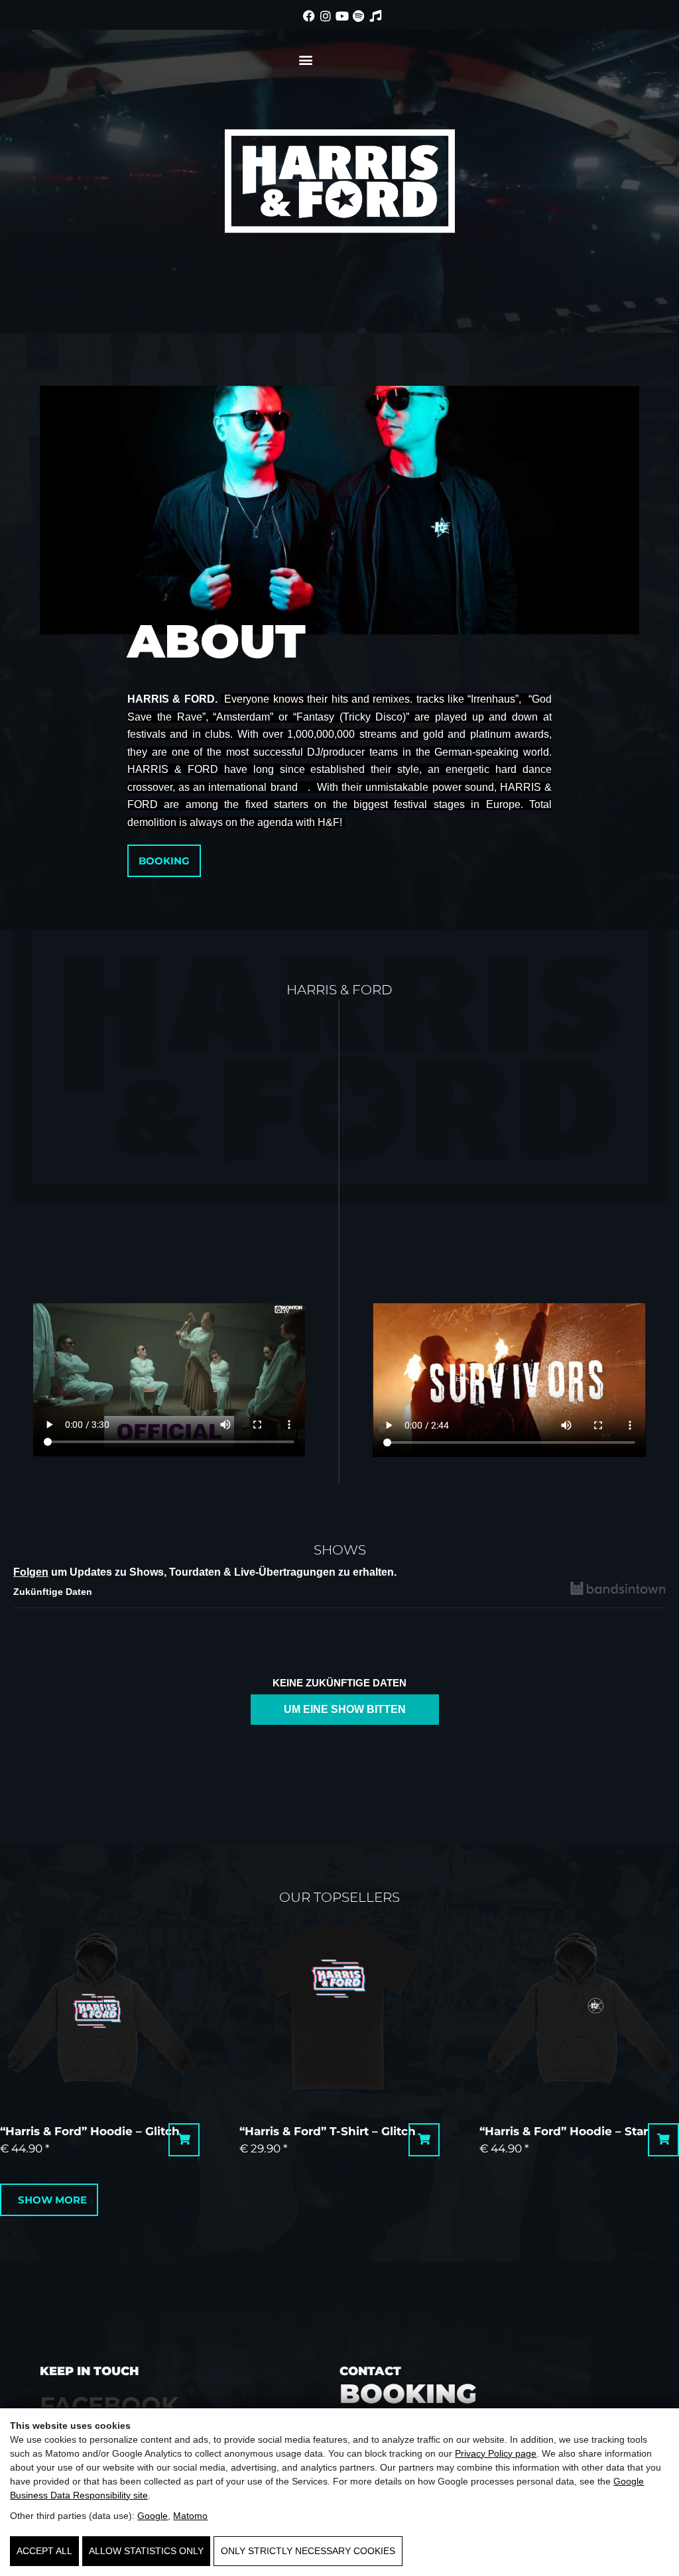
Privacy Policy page (496, 2453)
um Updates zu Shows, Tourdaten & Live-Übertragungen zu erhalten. (205, 1572)
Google (153, 2516)
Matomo (190, 2516)
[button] (305, 59)
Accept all (44, 2551)
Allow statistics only (146, 2551)
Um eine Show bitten (345, 1709)
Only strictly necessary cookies (308, 2551)
